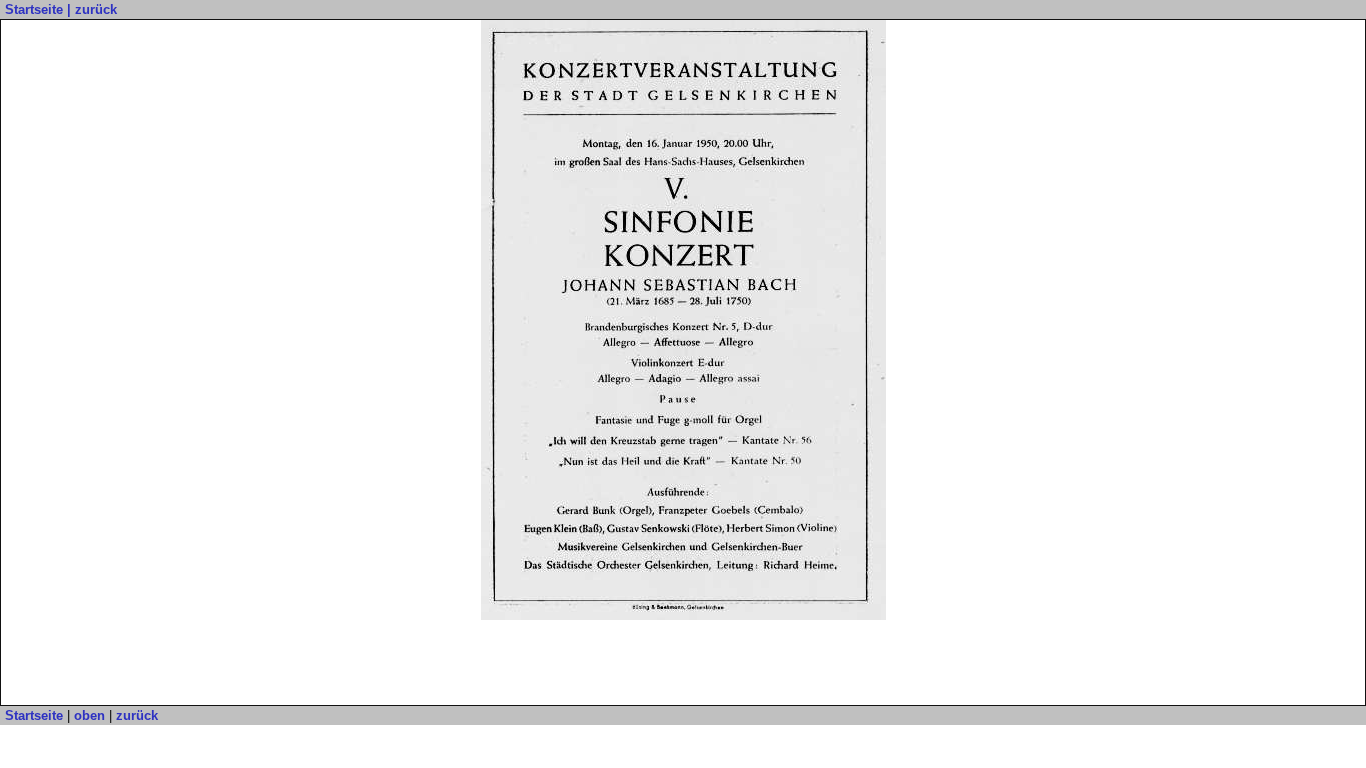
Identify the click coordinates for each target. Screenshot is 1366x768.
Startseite (34, 9)
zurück (96, 9)
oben (89, 715)
